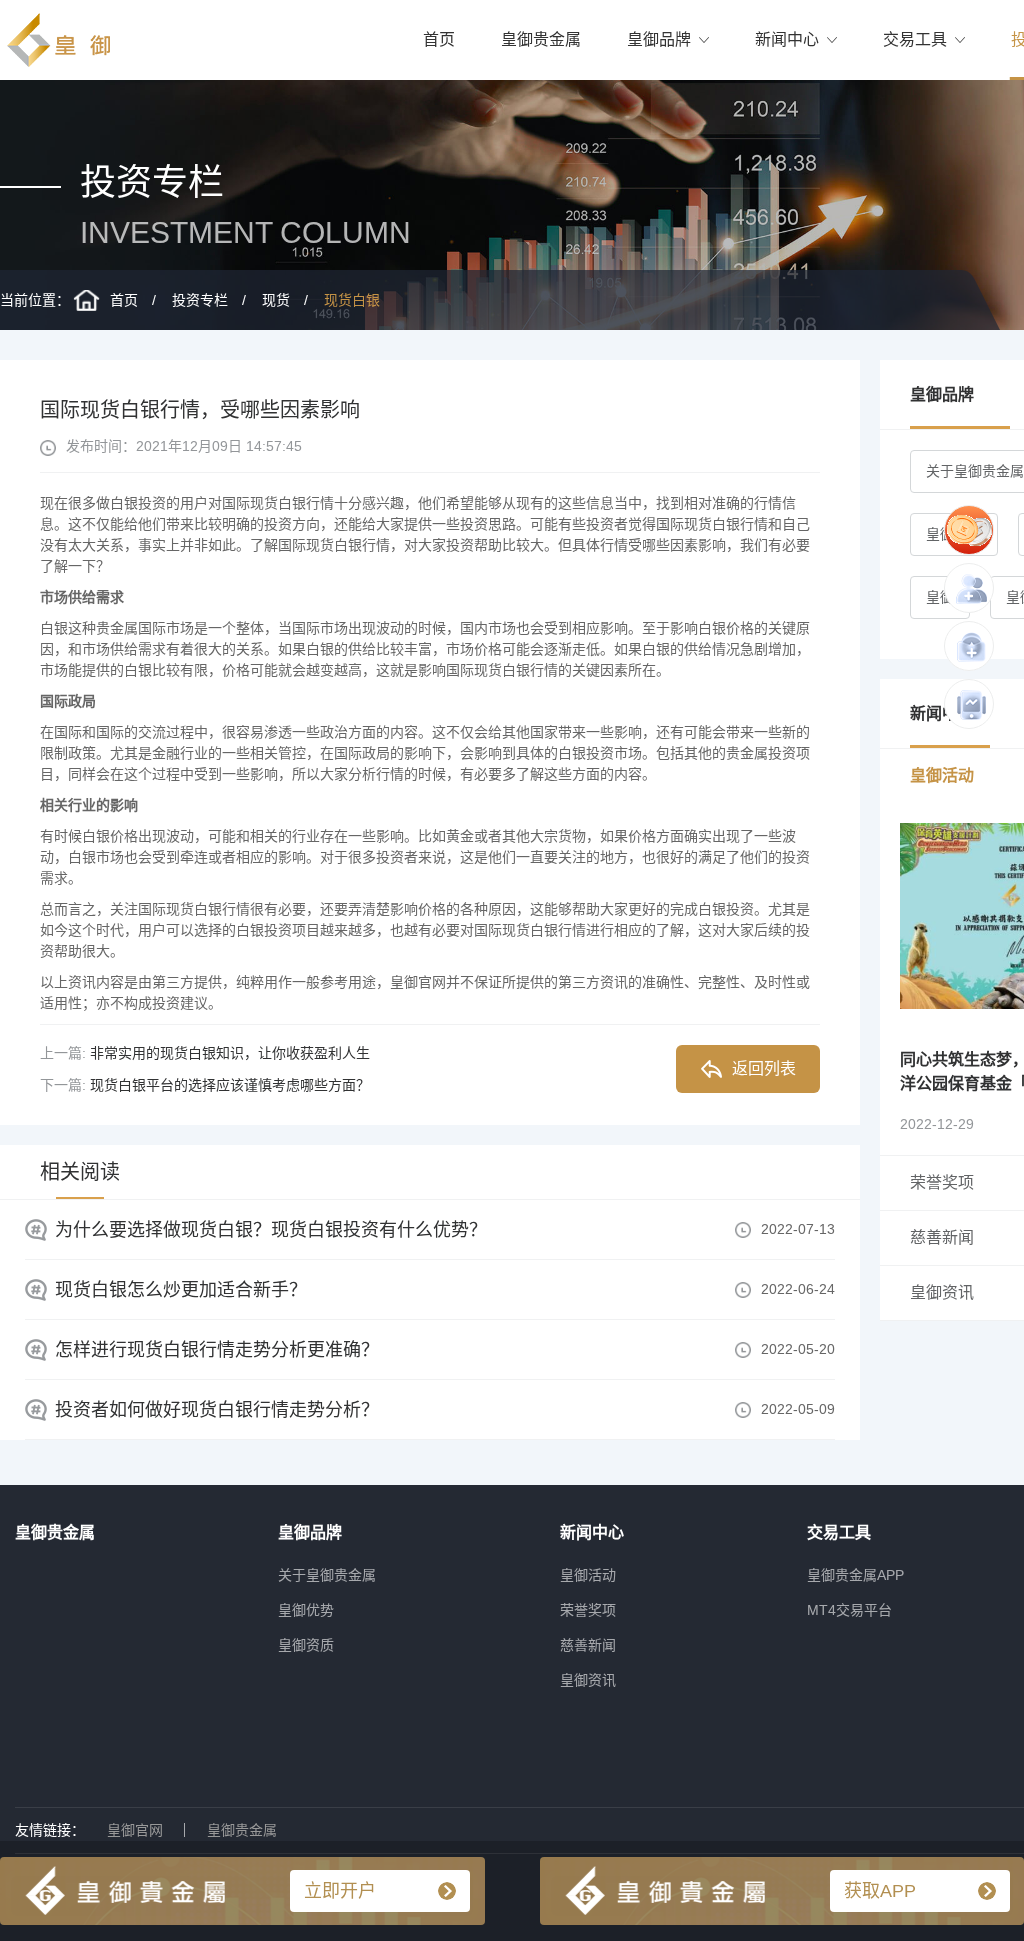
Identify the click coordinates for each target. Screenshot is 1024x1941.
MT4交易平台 (849, 1610)
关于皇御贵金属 (327, 1575)
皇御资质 (306, 1645)
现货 (276, 300)
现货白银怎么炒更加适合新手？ (181, 1290)
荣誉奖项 (588, 1610)
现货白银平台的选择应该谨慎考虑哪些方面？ (230, 1085)
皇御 (940, 597)
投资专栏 (200, 300)
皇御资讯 (588, 1680)
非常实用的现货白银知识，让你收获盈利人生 (230, 1053)
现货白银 (352, 300)
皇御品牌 (659, 39)
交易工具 (915, 39)
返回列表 (764, 1068)
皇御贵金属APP (855, 1575)
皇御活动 (588, 1575)
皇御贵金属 (541, 39)
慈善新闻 (588, 1645)
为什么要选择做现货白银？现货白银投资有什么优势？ (271, 1230)
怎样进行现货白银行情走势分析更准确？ (217, 1350)
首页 (439, 39)
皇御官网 (135, 1830)
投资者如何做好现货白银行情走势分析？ (217, 1410)
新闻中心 (787, 39)
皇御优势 (306, 1610)
